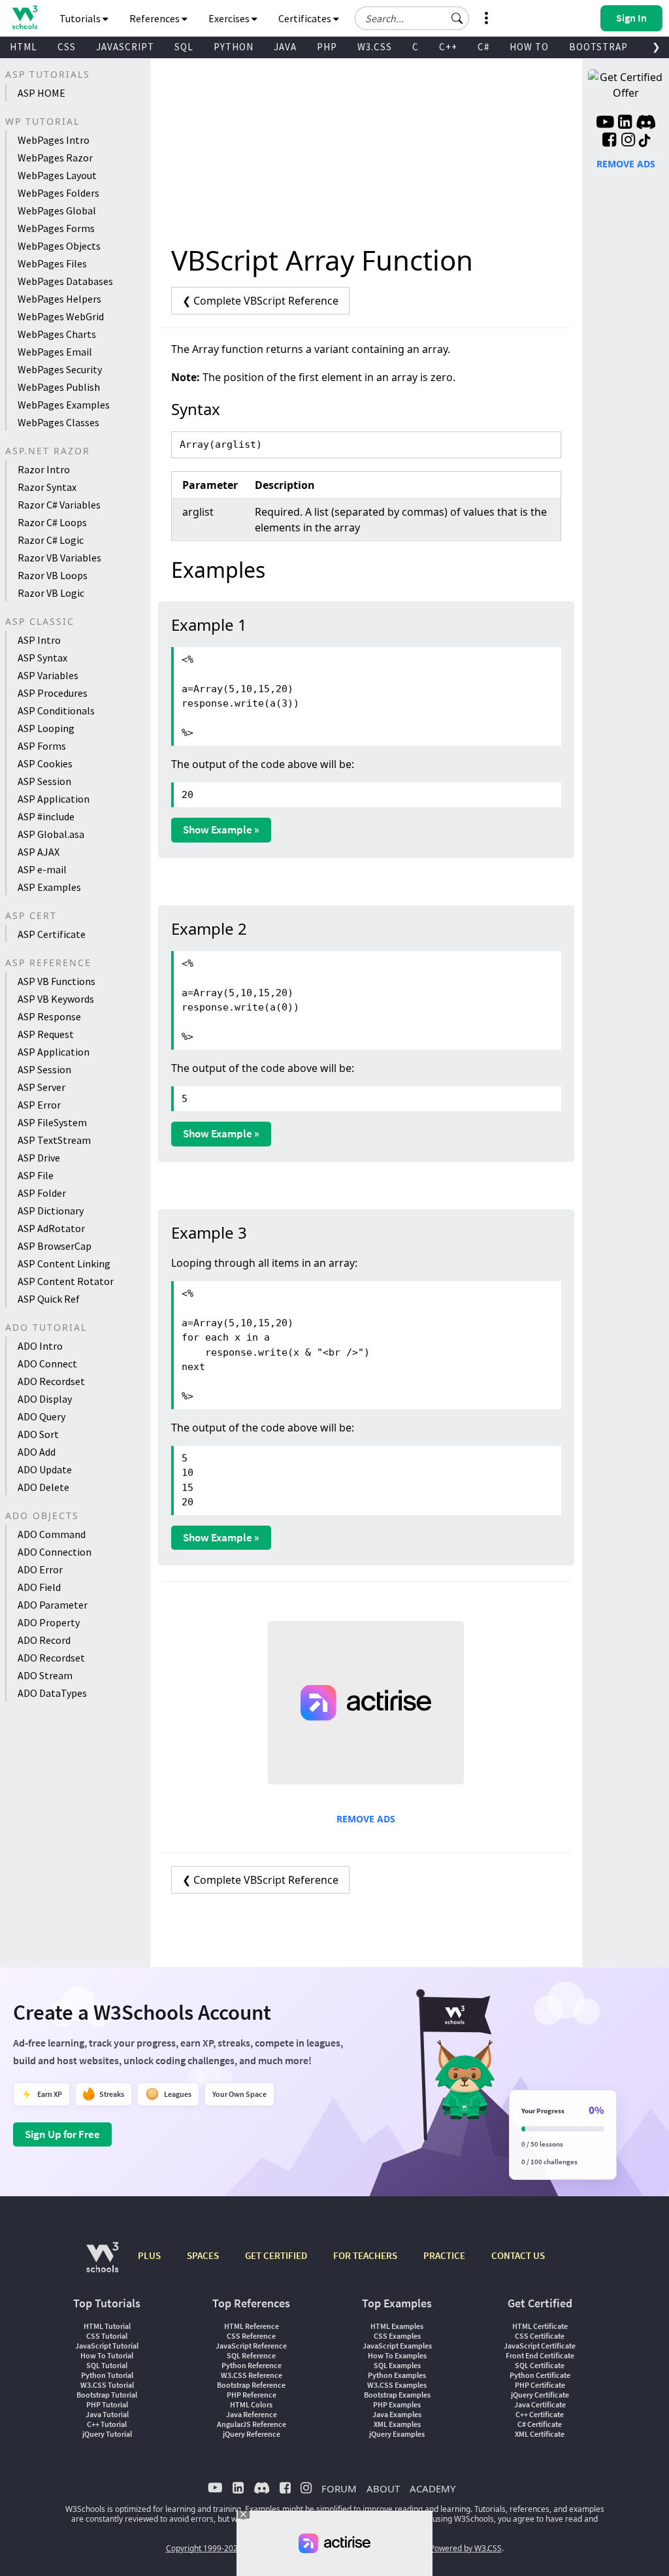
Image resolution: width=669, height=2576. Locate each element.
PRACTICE (444, 2255)
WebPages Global (57, 210)
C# (483, 47)
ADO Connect (47, 1363)
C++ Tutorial (107, 2424)
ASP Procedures (53, 693)
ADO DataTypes (52, 1693)
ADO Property (49, 1622)
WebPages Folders (58, 193)
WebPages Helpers (59, 299)
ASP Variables (48, 675)
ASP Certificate (52, 934)
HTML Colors (251, 2404)
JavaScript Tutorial (107, 2346)
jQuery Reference (252, 2434)
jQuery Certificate (540, 2395)
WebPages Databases (65, 281)
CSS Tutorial (107, 2336)
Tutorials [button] (81, 18)
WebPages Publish (59, 387)
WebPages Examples (64, 405)
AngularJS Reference (252, 2424)
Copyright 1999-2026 (204, 2548)
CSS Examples (397, 2336)
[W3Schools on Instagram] (628, 141)
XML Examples (397, 2424)
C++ (448, 47)
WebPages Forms (56, 228)
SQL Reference (251, 2355)
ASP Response (49, 1016)
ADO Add (37, 1452)
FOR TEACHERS (365, 2255)
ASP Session (44, 781)
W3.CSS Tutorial (107, 2385)
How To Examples (397, 2355)
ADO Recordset (51, 1381)
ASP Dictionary (51, 1211)
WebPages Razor (55, 158)
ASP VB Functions (57, 981)
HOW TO (529, 47)
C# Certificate (540, 2424)
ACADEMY (432, 2488)
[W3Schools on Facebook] (609, 141)
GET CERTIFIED (276, 2255)
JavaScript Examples (397, 2346)
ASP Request (46, 1034)
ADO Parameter (53, 1605)
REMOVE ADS (366, 1819)
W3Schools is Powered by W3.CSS (441, 2548)
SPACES (203, 2255)
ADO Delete (43, 1487)
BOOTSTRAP (598, 47)
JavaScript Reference (251, 2346)
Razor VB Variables (59, 558)
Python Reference (252, 2365)
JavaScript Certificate (540, 2346)
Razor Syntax (47, 487)
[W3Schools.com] (102, 2264)
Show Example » (221, 829)
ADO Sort (38, 1434)
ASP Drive (39, 1158)
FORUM (339, 2488)
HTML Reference (252, 2326)
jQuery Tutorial (107, 2434)
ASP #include (46, 816)
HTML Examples (397, 2326)
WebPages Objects (59, 246)
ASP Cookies (45, 763)
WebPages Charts (57, 334)
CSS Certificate (540, 2336)
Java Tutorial (107, 2414)
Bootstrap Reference (251, 2385)
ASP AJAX (39, 852)
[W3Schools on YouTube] (605, 124)
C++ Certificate (540, 2414)
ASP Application (54, 799)
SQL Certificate (540, 2365)
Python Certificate (540, 2375)
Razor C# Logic (51, 540)
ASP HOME (41, 93)
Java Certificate (540, 2404)
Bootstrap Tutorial (107, 2395)
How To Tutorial (107, 2355)
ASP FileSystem (52, 1122)
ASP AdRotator (51, 1228)
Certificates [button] (306, 18)
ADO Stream (45, 1675)
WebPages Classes (58, 422)
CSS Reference (251, 2336)
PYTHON (234, 47)
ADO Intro (40, 1346)
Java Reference (252, 2414)
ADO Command (52, 1534)
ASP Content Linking (64, 1263)
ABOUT (383, 2488)
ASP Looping (46, 728)
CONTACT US (518, 2255)
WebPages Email (55, 352)
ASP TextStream (54, 1140)
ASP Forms (42, 746)
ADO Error (40, 1569)
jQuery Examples (397, 2434)
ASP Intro (39, 640)
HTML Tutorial (107, 2326)
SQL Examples (397, 2365)
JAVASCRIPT (125, 47)
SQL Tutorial (107, 2365)
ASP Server (41, 1087)
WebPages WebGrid (61, 316)
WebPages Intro (54, 140)
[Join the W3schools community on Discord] (646, 124)
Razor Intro (44, 469)
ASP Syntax (42, 658)
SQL (184, 47)
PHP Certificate (540, 2385)
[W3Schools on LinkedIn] (625, 124)
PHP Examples (397, 2404)
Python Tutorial (107, 2375)
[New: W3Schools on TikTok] (645, 141)
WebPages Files (52, 263)
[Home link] (24, 17)
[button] (457, 18)
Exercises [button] (230, 18)
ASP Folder (42, 1193)
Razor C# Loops (52, 522)
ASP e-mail (42, 869)
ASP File (36, 1175)
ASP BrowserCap (55, 1246)
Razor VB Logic (51, 593)
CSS (67, 47)
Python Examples (397, 2375)
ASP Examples (49, 887)
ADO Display (45, 1399)
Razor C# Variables (59, 505)
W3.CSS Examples (397, 2385)
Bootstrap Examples (397, 2395)
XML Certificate (540, 2434)
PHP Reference (252, 2395)
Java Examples (397, 2414)
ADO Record (44, 1640)
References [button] (155, 18)
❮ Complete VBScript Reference (260, 301)
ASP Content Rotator (66, 1281)
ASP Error (39, 1105)
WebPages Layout (57, 175)
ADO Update (45, 1469)
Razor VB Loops (53, 575)
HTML (24, 47)
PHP (327, 47)
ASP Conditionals (56, 711)
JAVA (285, 47)
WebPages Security (60, 369)
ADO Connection (55, 1552)
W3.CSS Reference (252, 2375)
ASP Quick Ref (49, 1299)
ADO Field (39, 1587)
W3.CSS (375, 47)
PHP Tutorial (107, 2404)
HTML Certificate (540, 2326)
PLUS (149, 2255)
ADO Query (41, 1416)
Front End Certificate (540, 2355)
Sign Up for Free (62, 2134)
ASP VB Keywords (56, 999)
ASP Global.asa (51, 834)
